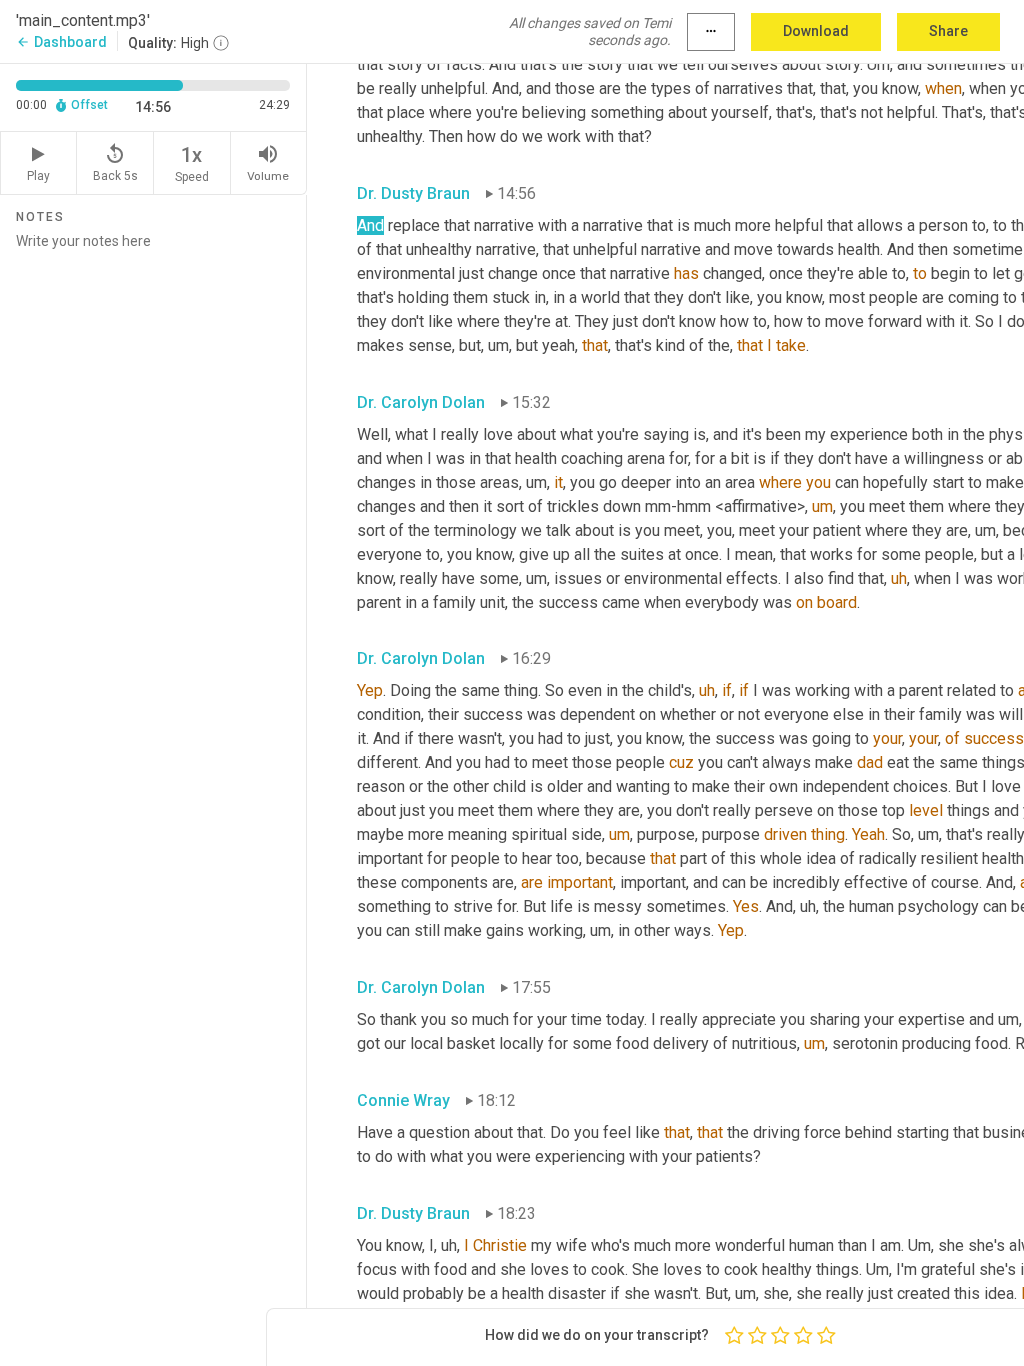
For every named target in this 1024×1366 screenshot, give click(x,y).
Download (816, 31)
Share (948, 31)
